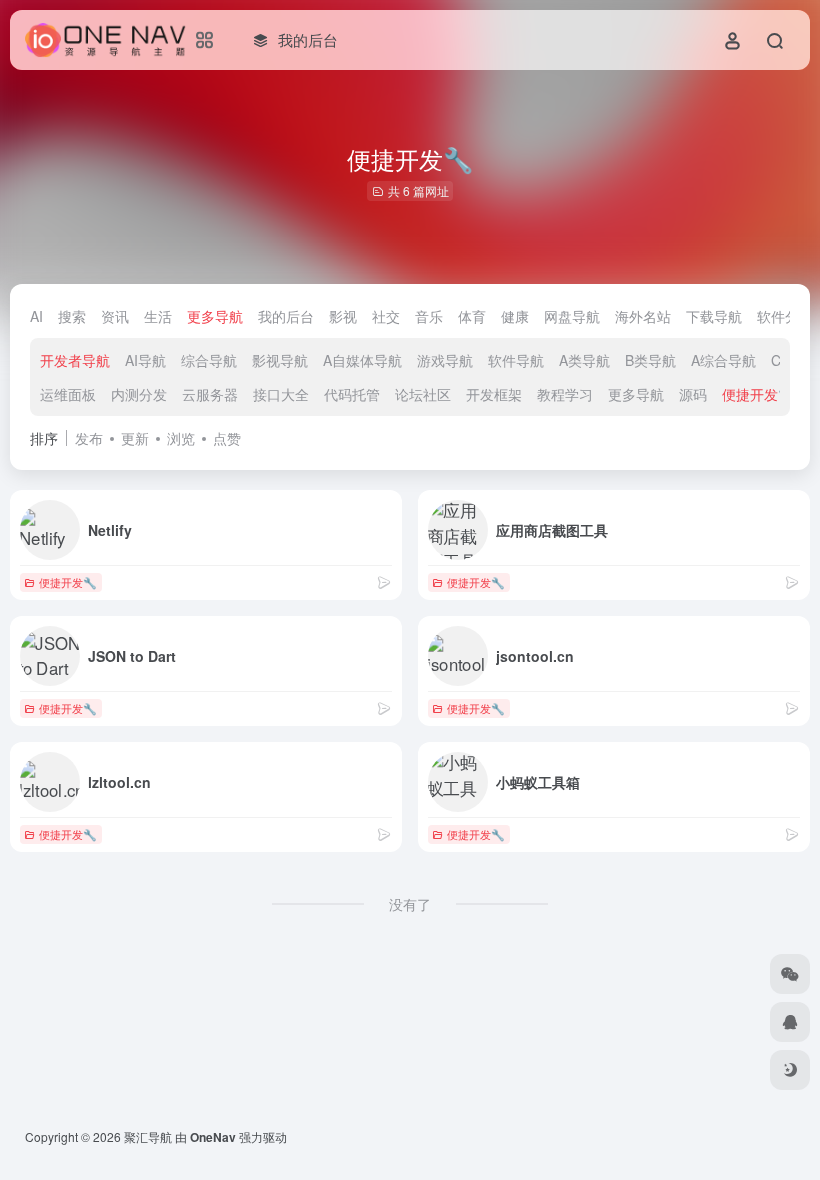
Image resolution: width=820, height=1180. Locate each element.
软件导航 (516, 360)
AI (36, 316)
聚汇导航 (148, 1136)
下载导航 (714, 316)
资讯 (115, 316)
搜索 (72, 316)
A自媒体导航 (362, 360)
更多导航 (215, 316)
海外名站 (643, 316)
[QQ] (790, 1022)
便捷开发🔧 (758, 394)
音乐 (429, 316)
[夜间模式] (790, 1070)
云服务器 (210, 394)
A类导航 (584, 360)
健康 (515, 316)
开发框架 (494, 394)
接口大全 (281, 394)
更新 (135, 438)
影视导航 (280, 360)
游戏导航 (445, 360)
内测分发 (139, 394)
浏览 (181, 438)
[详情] (384, 581)
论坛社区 (423, 394)
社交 (386, 316)
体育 (472, 316)
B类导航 (650, 360)
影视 (343, 316)
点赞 (227, 438)
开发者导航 (75, 360)
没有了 (410, 904)
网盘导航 (572, 316)
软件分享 (785, 316)
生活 (158, 316)
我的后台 (286, 316)
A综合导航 (723, 360)
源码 (693, 394)
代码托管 (352, 394)
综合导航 (209, 360)
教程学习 (565, 394)
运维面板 (68, 394)
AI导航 (145, 360)
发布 (89, 438)
